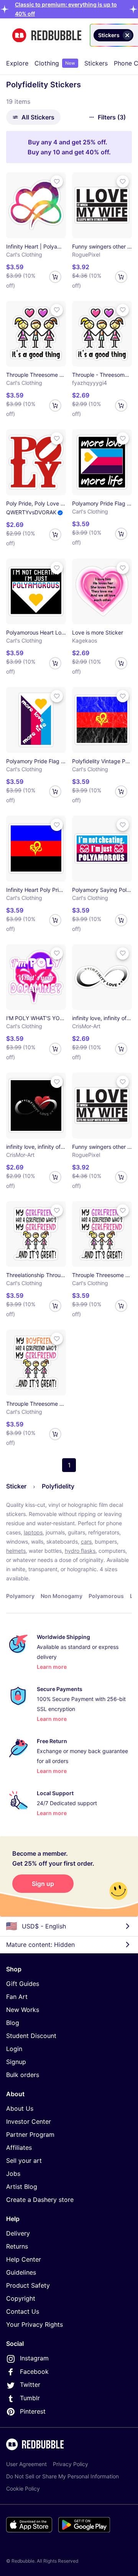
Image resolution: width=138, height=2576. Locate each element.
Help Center (24, 2259)
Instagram (34, 2358)
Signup (16, 2062)
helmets (16, 1551)
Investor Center (29, 2121)
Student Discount (31, 2036)
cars (86, 1542)
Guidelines (21, 2272)
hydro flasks (80, 1551)
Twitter (30, 2385)
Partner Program (30, 2134)
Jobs (13, 2174)
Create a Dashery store (40, 2200)
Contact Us (23, 2311)
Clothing (55, 63)
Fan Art (17, 1997)
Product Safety (28, 2285)
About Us (20, 2108)
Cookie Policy (23, 2488)
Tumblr (30, 2398)
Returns (17, 2246)
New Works (23, 2010)
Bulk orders (23, 2075)
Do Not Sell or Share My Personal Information (62, 2476)
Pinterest (33, 2411)
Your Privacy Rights (34, 2324)
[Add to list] (57, 182)
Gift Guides (23, 1984)
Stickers (96, 63)
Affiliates (19, 2147)
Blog (13, 2023)
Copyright (21, 2298)
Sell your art (24, 2161)
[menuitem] (17, 63)
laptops (33, 1532)
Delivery (18, 2233)
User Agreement (26, 2464)
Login (14, 2049)
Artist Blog (22, 2187)
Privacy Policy (71, 2464)
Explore (17, 63)
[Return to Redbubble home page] (47, 35)
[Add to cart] (55, 277)
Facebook (34, 2372)
